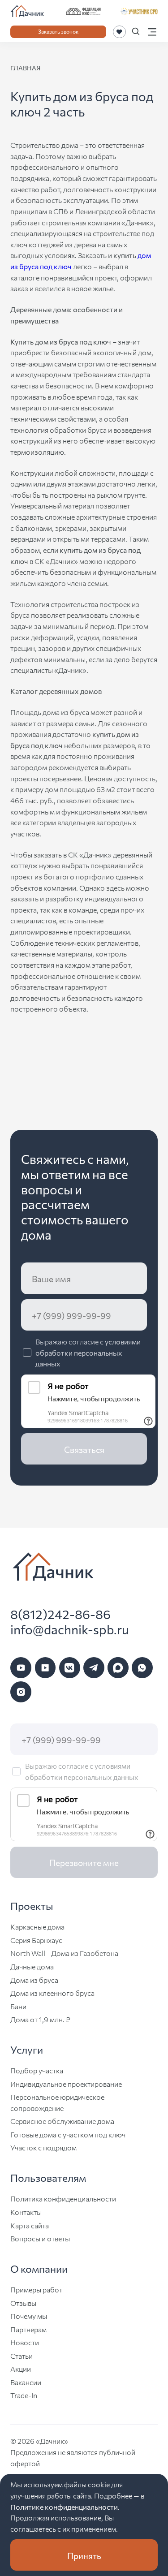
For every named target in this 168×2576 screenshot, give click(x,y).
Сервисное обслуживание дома (62, 2121)
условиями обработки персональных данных (88, 1352)
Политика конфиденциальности (63, 2198)
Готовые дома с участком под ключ (68, 2134)
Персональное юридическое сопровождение (57, 2102)
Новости (25, 2342)
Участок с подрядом (43, 2147)
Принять (84, 2555)
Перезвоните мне (84, 1862)
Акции (21, 2369)
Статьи (22, 2356)
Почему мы (29, 2316)
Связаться (84, 1449)
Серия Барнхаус (36, 1940)
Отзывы (23, 2303)
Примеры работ (36, 2289)
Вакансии (26, 2382)
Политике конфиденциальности (64, 2507)
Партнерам (28, 2329)
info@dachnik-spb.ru (70, 1629)
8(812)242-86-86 (60, 1614)
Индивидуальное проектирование (66, 2084)
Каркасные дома (37, 1926)
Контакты (26, 2212)
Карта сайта (30, 2225)
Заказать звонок (58, 31)
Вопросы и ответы (40, 2238)
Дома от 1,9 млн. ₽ (40, 2019)
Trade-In (24, 2395)
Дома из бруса (34, 1980)
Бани (18, 2006)
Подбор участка (37, 2070)
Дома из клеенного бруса (52, 1993)
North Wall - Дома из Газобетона (64, 1953)
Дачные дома (32, 1966)
